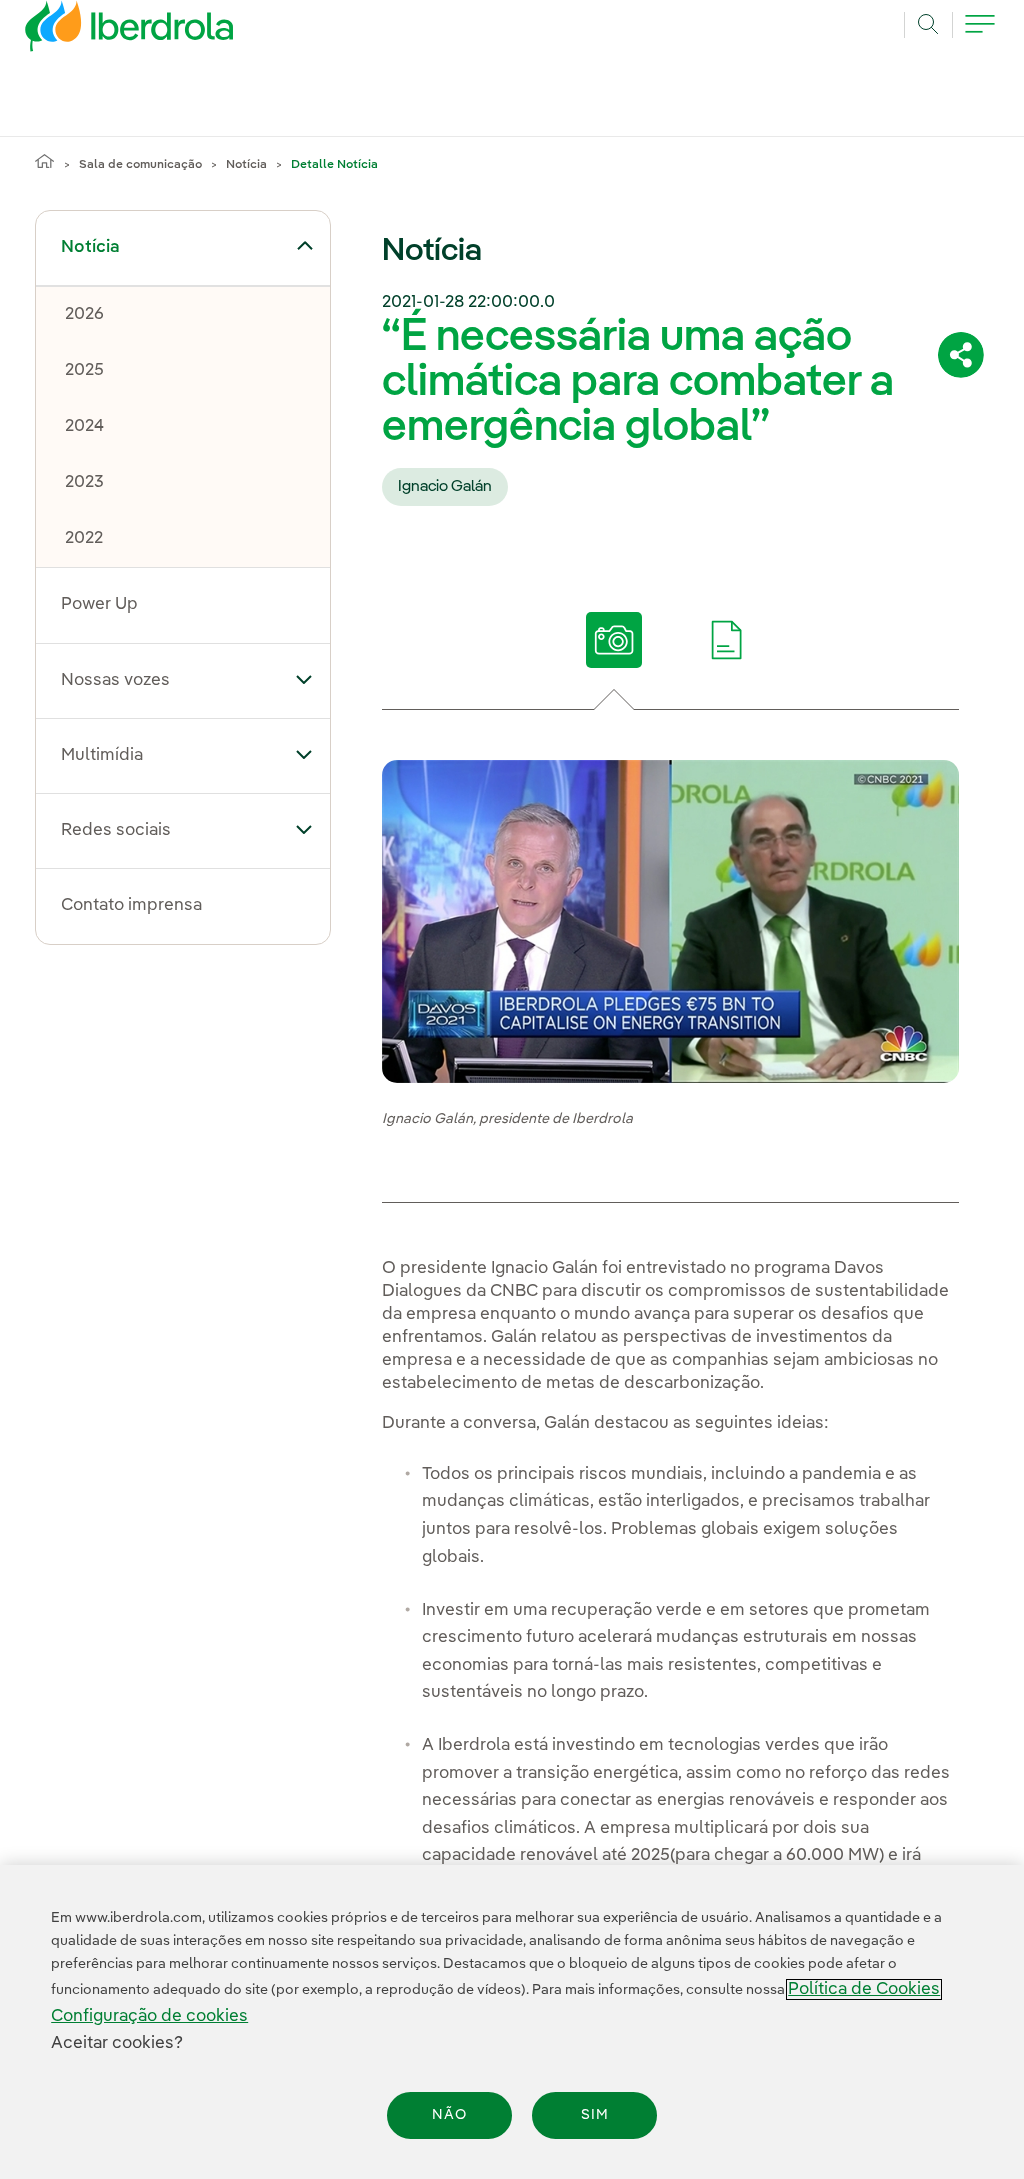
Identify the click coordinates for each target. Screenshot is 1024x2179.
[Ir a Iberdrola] (102, 32)
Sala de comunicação (140, 165)
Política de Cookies (864, 1989)
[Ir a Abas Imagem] (614, 640)
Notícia (246, 165)
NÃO (449, 2115)
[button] (304, 246)
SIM (595, 2115)
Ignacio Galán (445, 487)
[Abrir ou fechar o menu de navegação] (980, 35)
